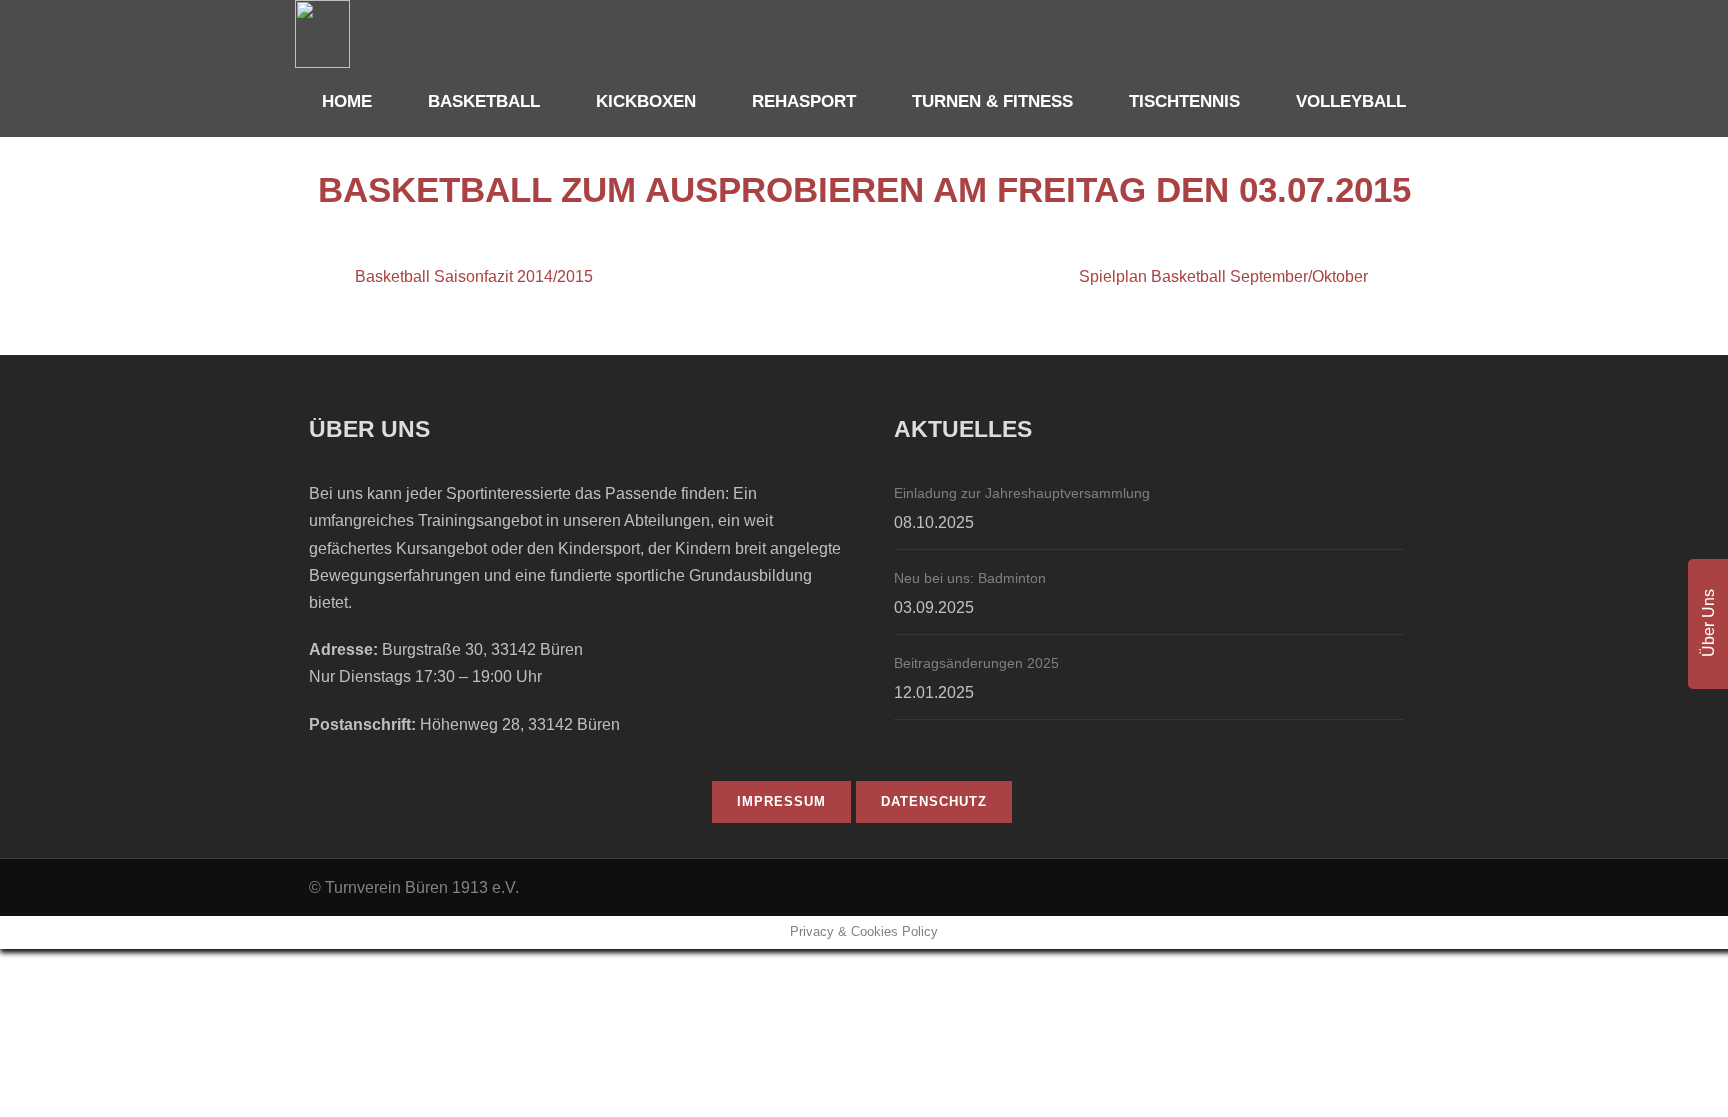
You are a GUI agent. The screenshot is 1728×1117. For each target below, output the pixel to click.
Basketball (484, 101)
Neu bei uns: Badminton (970, 578)
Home (347, 101)
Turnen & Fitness (992, 101)
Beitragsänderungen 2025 (976, 663)
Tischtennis (1184, 101)
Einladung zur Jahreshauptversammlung (1022, 493)
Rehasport (804, 101)
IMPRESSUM (781, 801)
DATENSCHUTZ (934, 801)
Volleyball (1351, 101)
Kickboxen (646, 101)
